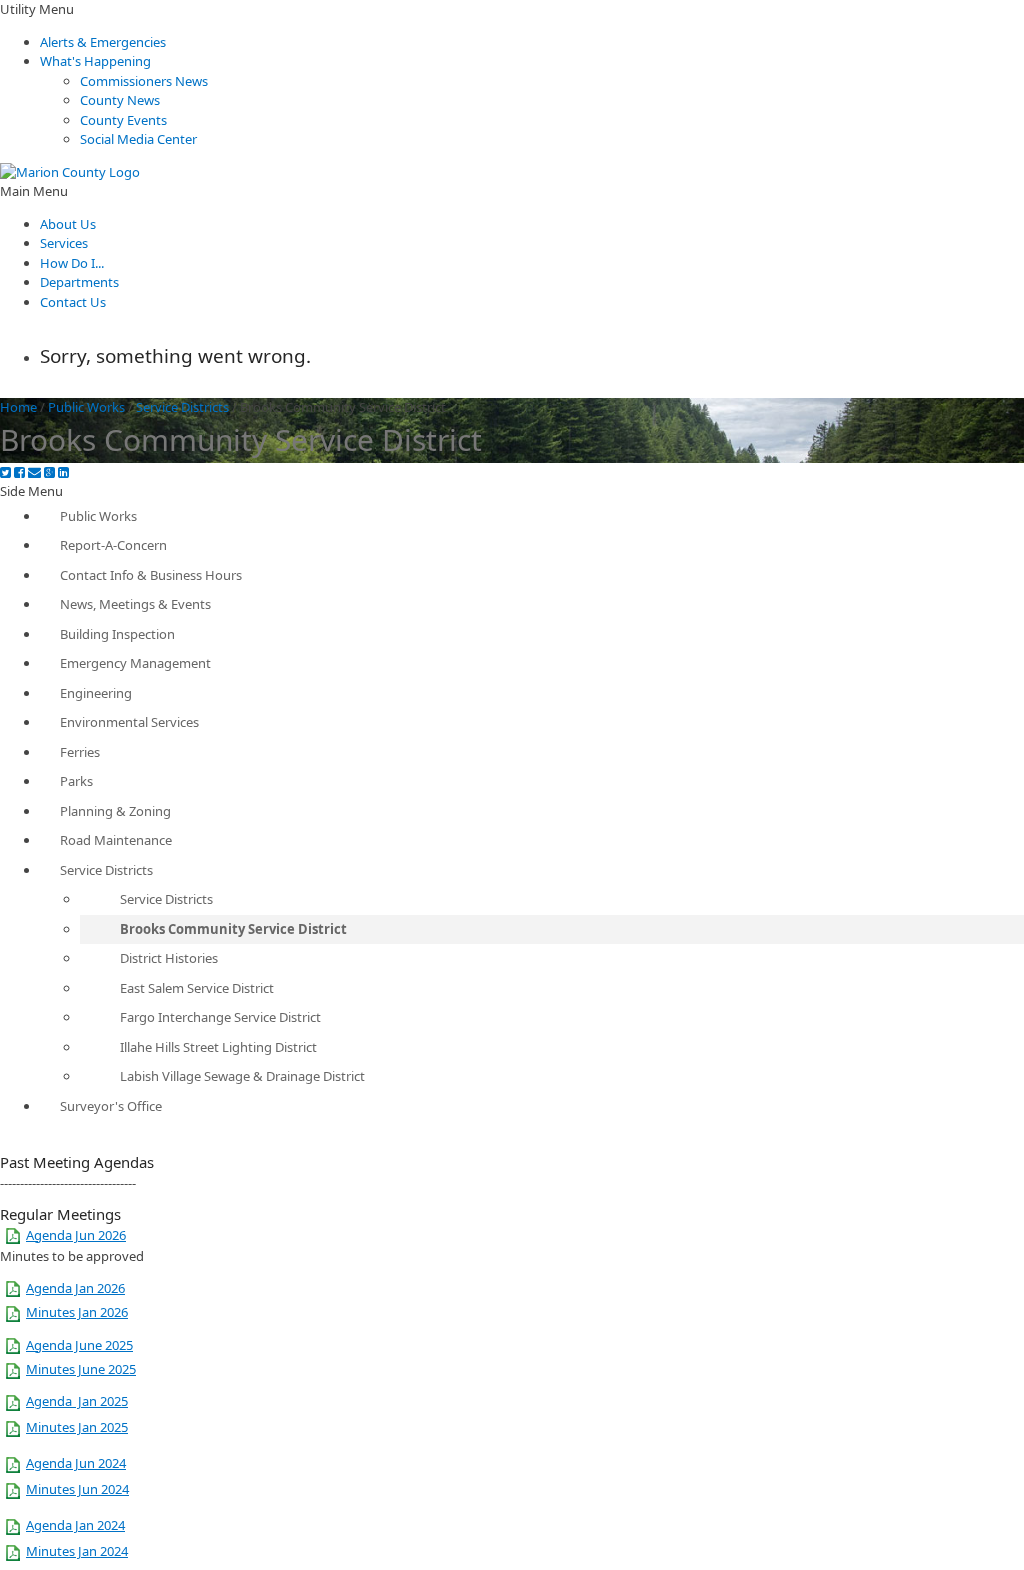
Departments (79, 282)
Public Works (86, 407)
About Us (68, 224)
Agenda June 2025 (79, 1345)
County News (120, 100)
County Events (123, 120)
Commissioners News (144, 81)
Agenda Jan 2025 (77, 1401)
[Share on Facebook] (19, 472)
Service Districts (182, 407)
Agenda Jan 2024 (75, 1525)
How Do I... (72, 263)
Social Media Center (138, 139)
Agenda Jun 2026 (76, 1235)
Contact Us (73, 302)
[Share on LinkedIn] (63, 472)
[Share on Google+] (49, 472)
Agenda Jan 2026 (75, 1288)
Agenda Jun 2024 (76, 1463)
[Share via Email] (34, 472)
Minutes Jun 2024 (77, 1489)
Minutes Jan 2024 (77, 1551)
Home (18, 407)
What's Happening (95, 61)
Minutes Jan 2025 (77, 1427)
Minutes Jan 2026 (77, 1312)
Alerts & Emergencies (103, 42)
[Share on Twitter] (5, 472)
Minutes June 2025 (81, 1369)
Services (64, 243)
